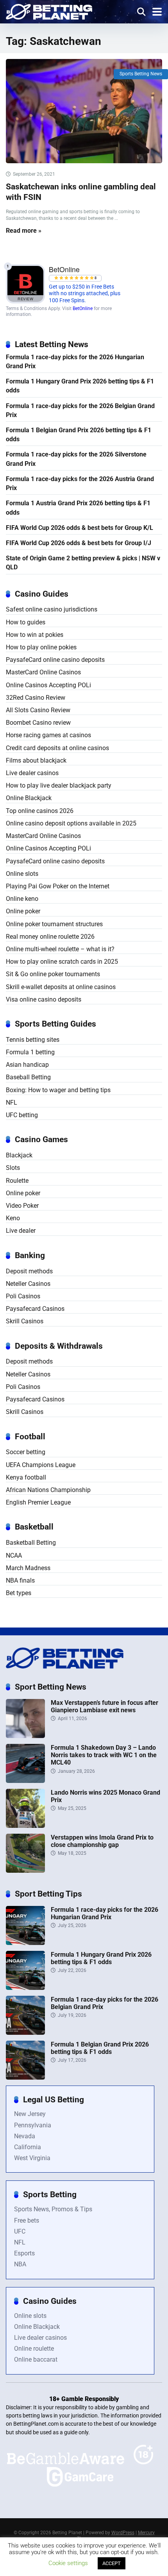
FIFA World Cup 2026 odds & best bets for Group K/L (80, 528)
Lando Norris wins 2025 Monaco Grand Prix (105, 1796)
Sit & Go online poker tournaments (53, 974)
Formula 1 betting (30, 1052)
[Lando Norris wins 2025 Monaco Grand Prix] (25, 1826)
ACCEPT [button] (112, 2563)
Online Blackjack (29, 798)
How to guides (26, 622)
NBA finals (20, 1580)
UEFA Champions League (41, 1465)
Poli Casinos (23, 1296)
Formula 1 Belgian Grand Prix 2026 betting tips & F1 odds (79, 435)
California (28, 2147)
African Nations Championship (48, 1490)
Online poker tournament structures (54, 924)
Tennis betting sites (33, 1040)
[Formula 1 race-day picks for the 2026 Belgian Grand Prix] (25, 2033)
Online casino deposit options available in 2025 (71, 823)
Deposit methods (29, 1271)
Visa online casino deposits (44, 999)
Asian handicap (27, 1065)
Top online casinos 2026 (40, 811)
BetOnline (83, 308)
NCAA (14, 1555)
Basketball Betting (31, 1543)
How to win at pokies (35, 635)
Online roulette (34, 2349)
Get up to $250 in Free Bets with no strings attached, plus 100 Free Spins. (85, 294)
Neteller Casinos (28, 1284)
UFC (20, 2231)
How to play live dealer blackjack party (59, 785)
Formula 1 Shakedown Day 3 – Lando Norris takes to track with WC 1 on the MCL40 (104, 1755)
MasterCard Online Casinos (43, 672)
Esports (24, 2253)
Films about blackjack (36, 760)
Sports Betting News (141, 74)
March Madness (28, 1568)
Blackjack (19, 1155)
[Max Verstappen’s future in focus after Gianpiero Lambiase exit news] (25, 1736)
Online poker (23, 911)
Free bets (27, 2220)
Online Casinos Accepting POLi (48, 685)
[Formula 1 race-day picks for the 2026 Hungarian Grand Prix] (25, 1943)
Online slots (22, 874)
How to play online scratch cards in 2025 (62, 962)
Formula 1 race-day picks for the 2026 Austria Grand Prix (80, 483)
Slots (13, 1168)
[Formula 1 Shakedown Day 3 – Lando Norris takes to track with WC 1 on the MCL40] (25, 1781)
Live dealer (21, 1231)
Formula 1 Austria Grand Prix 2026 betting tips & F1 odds (78, 508)
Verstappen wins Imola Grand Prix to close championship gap (102, 1841)
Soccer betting (26, 1452)
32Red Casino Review (36, 698)
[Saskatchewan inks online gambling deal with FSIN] (84, 111)
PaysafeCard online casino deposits (55, 660)
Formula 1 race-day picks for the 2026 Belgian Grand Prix (80, 410)
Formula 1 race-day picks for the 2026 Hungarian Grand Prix (75, 362)
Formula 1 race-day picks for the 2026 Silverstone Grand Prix (76, 459)
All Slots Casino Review (38, 710)
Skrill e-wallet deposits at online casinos (61, 987)
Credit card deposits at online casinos (57, 748)
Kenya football (26, 1477)
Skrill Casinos (25, 1321)
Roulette (17, 1181)
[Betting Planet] (49, 11)
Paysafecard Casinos (35, 1309)
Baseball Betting (28, 1077)
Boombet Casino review (38, 723)
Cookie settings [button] (68, 2563)
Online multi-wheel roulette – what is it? (60, 949)
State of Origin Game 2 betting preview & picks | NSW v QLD (83, 563)
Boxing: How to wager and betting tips (58, 1090)
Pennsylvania (33, 2125)
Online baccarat (36, 2359)
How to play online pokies (41, 647)
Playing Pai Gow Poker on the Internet (58, 886)
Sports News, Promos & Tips (53, 2209)
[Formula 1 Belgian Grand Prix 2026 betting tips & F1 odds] (25, 2078)
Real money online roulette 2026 (50, 937)
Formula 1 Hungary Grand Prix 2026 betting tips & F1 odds (80, 386)
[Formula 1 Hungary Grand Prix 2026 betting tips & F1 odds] (25, 1988)
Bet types (19, 1593)
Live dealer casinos (32, 773)
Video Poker (22, 1206)
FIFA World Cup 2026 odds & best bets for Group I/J (79, 543)
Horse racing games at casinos (48, 735)
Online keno (22, 899)
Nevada (25, 2136)
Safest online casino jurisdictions (52, 609)
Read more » (24, 231)
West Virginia (32, 2158)
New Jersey (30, 2114)
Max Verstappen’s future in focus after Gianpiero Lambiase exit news (105, 1706)
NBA (20, 2264)
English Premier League (38, 1502)
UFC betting (22, 1115)
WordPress (123, 2533)
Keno (13, 1218)
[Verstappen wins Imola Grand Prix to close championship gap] (25, 1871)
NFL (12, 1103)
